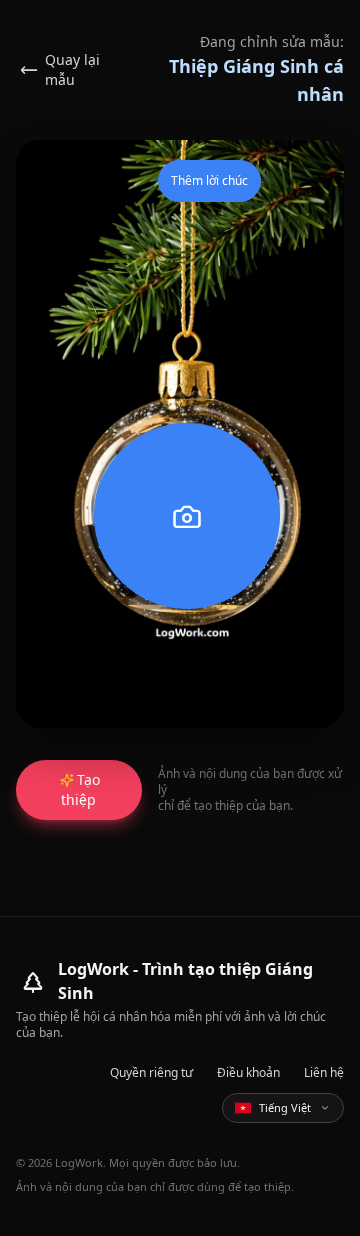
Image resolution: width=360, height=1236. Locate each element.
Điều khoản (248, 1073)
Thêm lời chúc (209, 180)
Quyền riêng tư (151, 1073)
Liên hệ (324, 1073)
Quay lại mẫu (72, 69)
